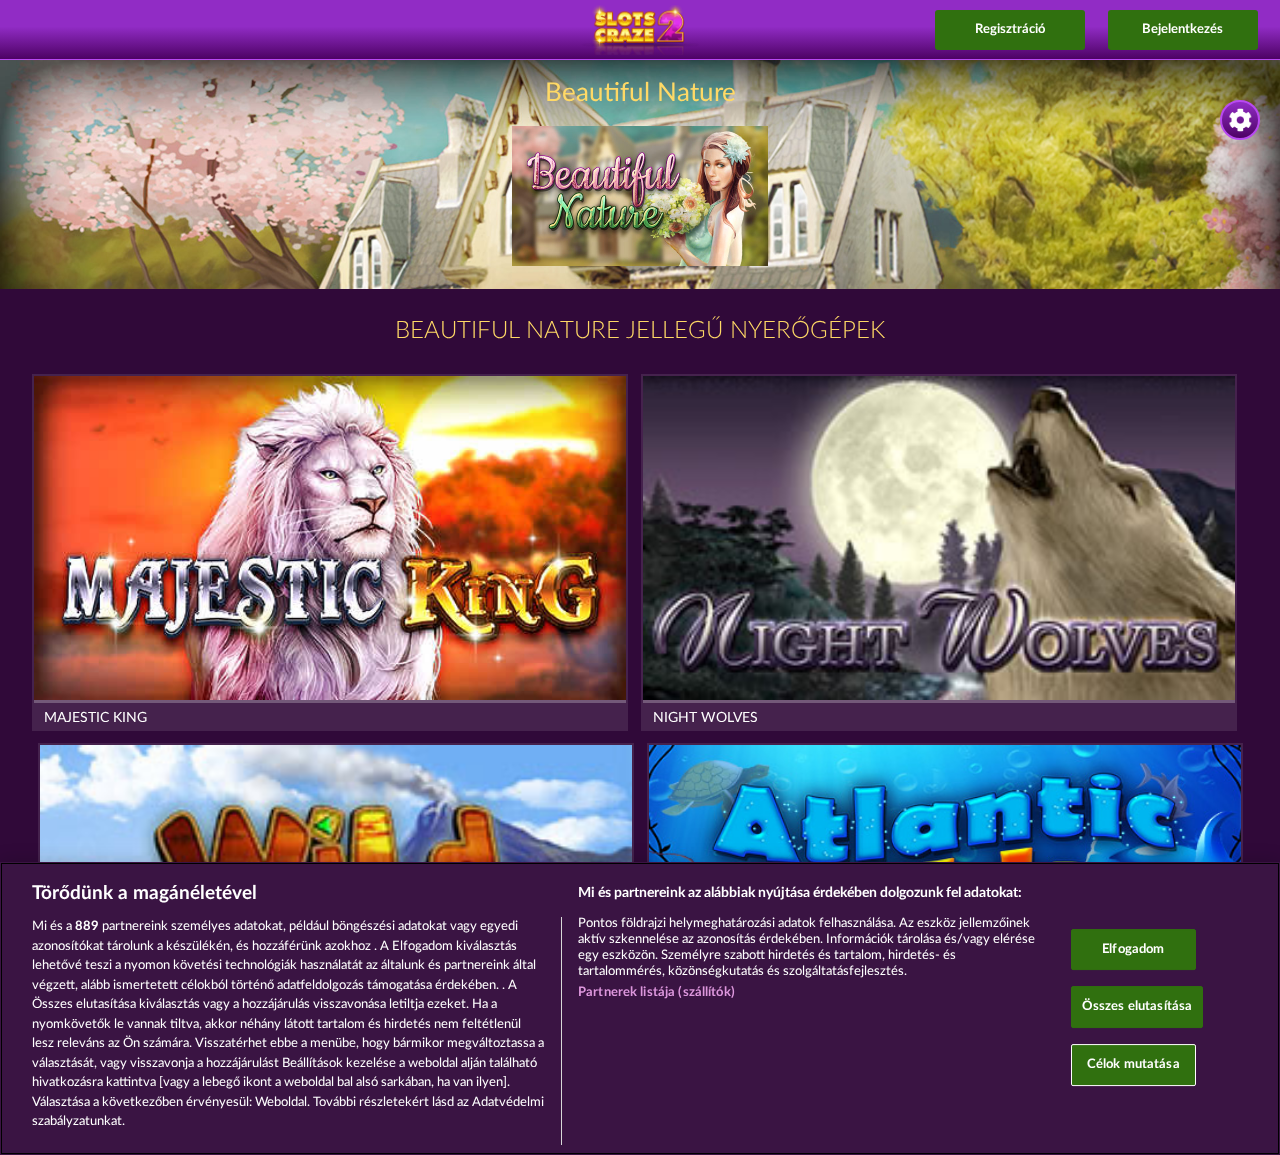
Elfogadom (1133, 949)
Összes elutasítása (1137, 1006)
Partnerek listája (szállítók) (656, 992)
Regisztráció (1010, 29)
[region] (640, 1008)
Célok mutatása (1133, 1064)
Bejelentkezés (1182, 29)
